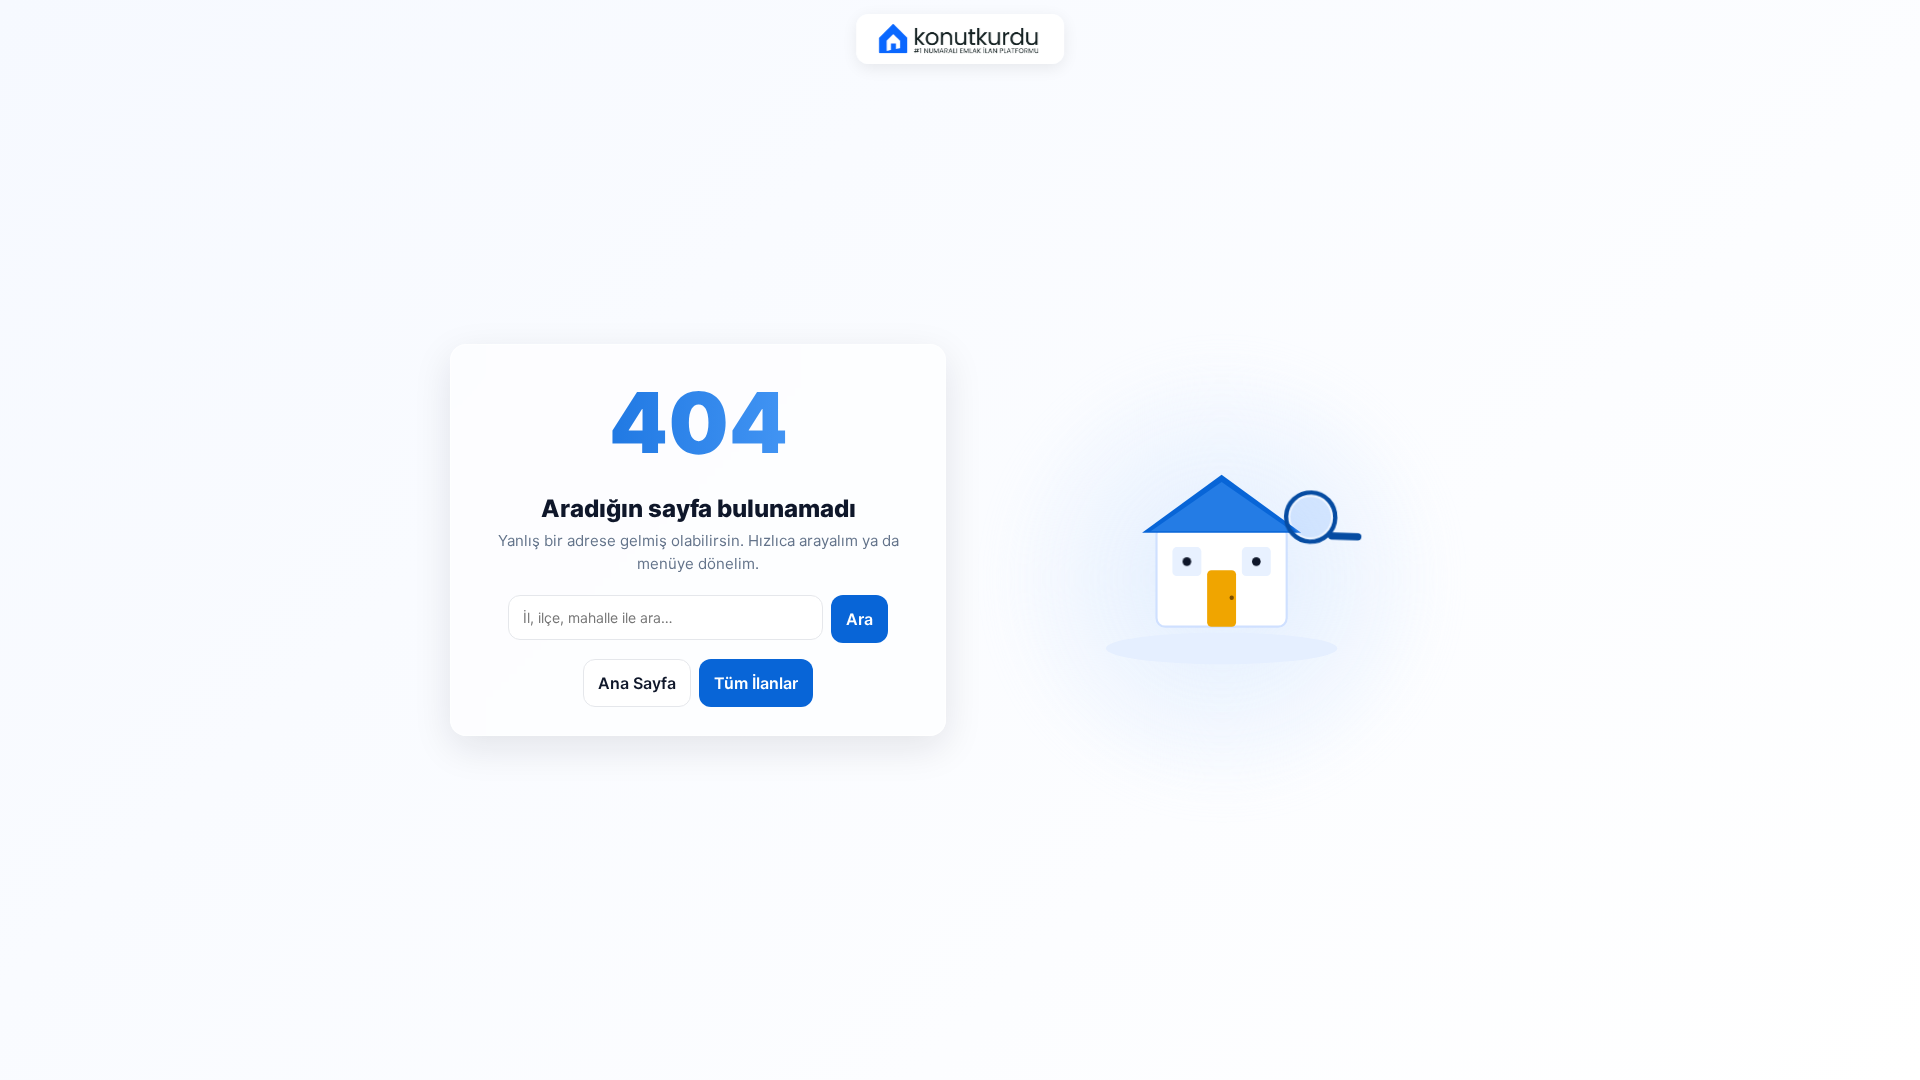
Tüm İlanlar (756, 683)
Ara (859, 619)
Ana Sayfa (637, 683)
